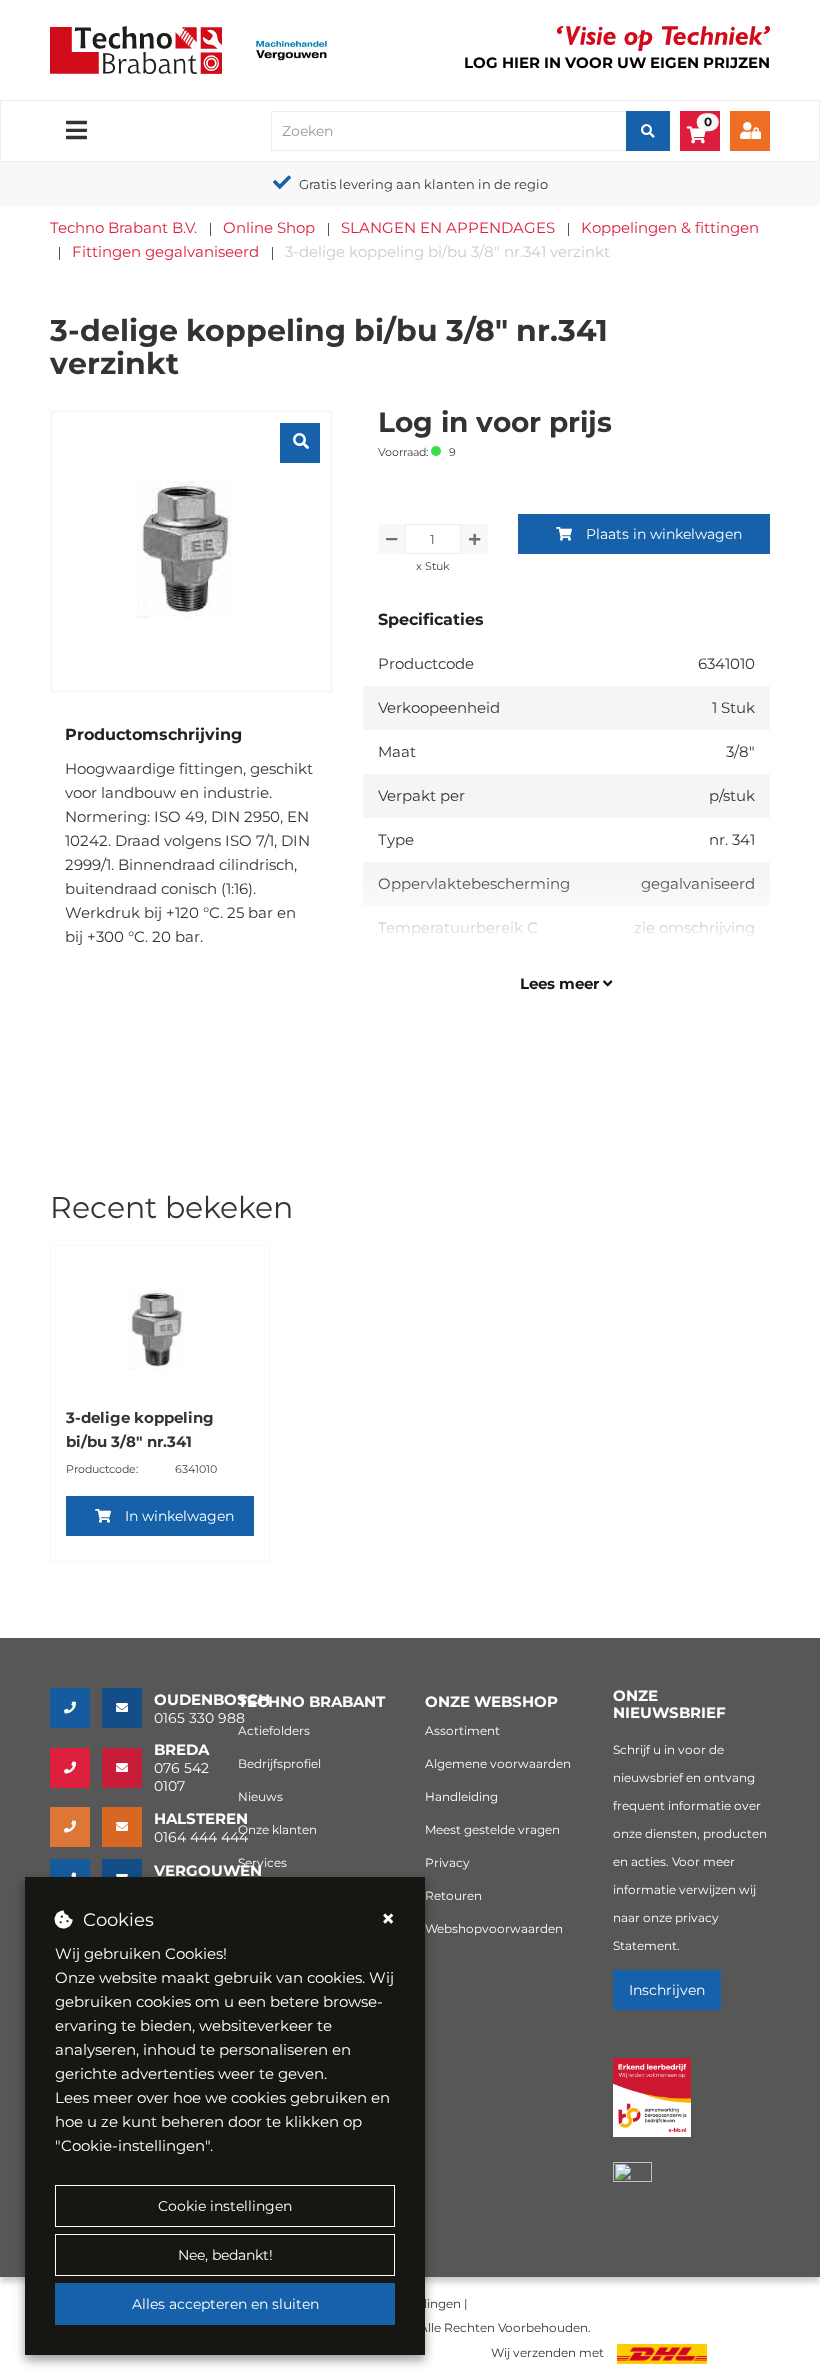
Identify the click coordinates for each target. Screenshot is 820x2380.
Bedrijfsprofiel (279, 1763)
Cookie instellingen (225, 2206)
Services (262, 1862)
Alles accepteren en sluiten (225, 2304)
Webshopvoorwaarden (494, 1928)
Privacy (447, 1862)
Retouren (453, 1895)
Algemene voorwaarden (498, 1763)
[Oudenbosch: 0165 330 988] (76, 1708)
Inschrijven (667, 1990)
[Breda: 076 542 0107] (76, 1768)
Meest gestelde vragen (492, 1829)
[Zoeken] (648, 131)
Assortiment (462, 1730)
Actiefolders (274, 1730)
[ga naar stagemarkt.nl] (652, 2108)
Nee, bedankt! (225, 2255)
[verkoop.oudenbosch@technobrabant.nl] (128, 1708)
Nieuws (260, 1796)
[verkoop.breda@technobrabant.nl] (128, 1768)
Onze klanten (277, 1829)
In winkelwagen (179, 1516)
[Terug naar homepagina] (136, 48)
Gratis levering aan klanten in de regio (423, 184)
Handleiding (461, 1796)
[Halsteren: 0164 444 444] (76, 1827)
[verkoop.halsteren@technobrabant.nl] (128, 1827)
